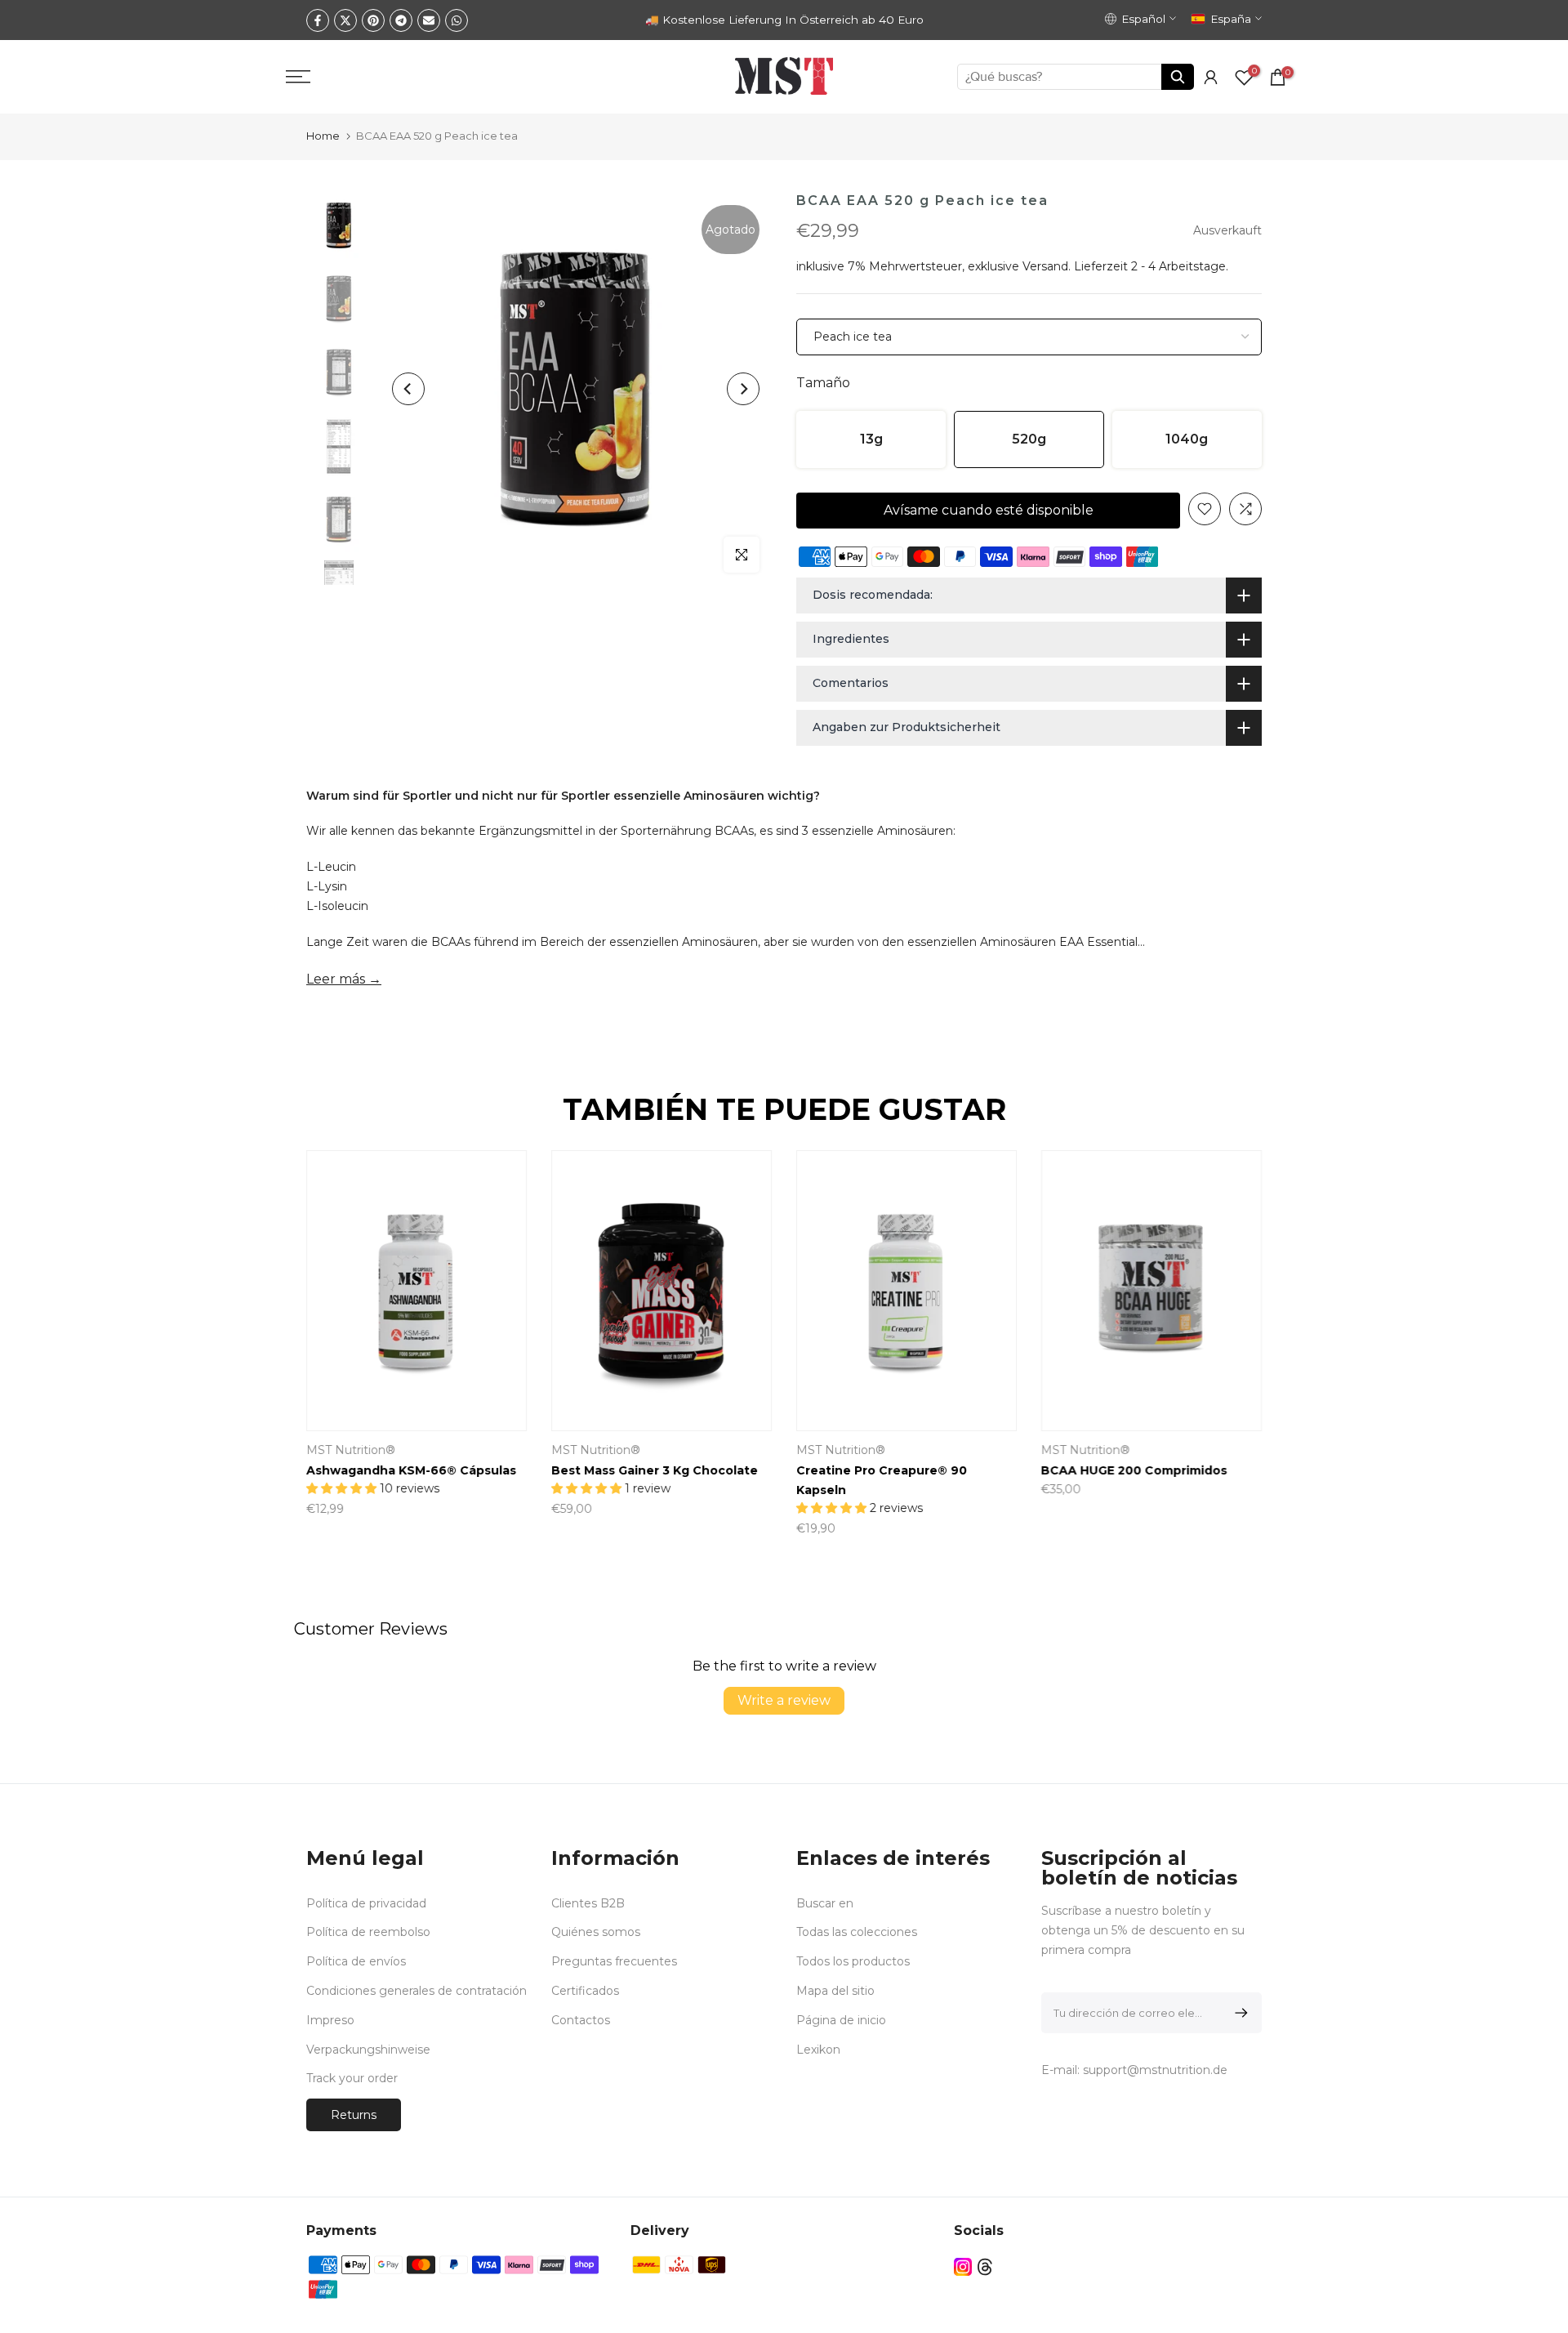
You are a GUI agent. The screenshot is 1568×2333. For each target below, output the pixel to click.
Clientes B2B (588, 1903)
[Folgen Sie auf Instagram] (963, 2266)
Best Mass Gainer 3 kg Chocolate (655, 1470)
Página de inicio (841, 2020)
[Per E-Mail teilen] (429, 20)
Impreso (330, 2020)
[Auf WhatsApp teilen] (457, 20)
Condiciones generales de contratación (416, 1991)
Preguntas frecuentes (614, 1961)
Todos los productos (853, 1961)
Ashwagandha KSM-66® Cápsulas (411, 1470)
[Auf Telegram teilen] (401, 20)
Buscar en (825, 1903)
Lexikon (818, 2050)
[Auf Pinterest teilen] (373, 20)
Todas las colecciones (857, 1932)
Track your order (352, 2078)
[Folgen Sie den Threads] (985, 2266)
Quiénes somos (596, 1932)
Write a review (784, 1700)
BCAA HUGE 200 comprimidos (1134, 1470)
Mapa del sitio (835, 1991)
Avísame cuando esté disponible (989, 510)
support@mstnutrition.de (1155, 2070)
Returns (354, 2115)
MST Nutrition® (351, 1450)
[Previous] (408, 389)
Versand (1045, 266)
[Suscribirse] (1238, 2013)
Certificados (585, 1991)
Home (323, 136)
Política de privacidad (366, 1903)
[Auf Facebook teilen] (318, 20)
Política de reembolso (368, 1932)
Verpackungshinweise (368, 2050)
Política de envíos (356, 1961)
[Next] (743, 389)
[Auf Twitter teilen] (345, 20)
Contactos (581, 2020)
